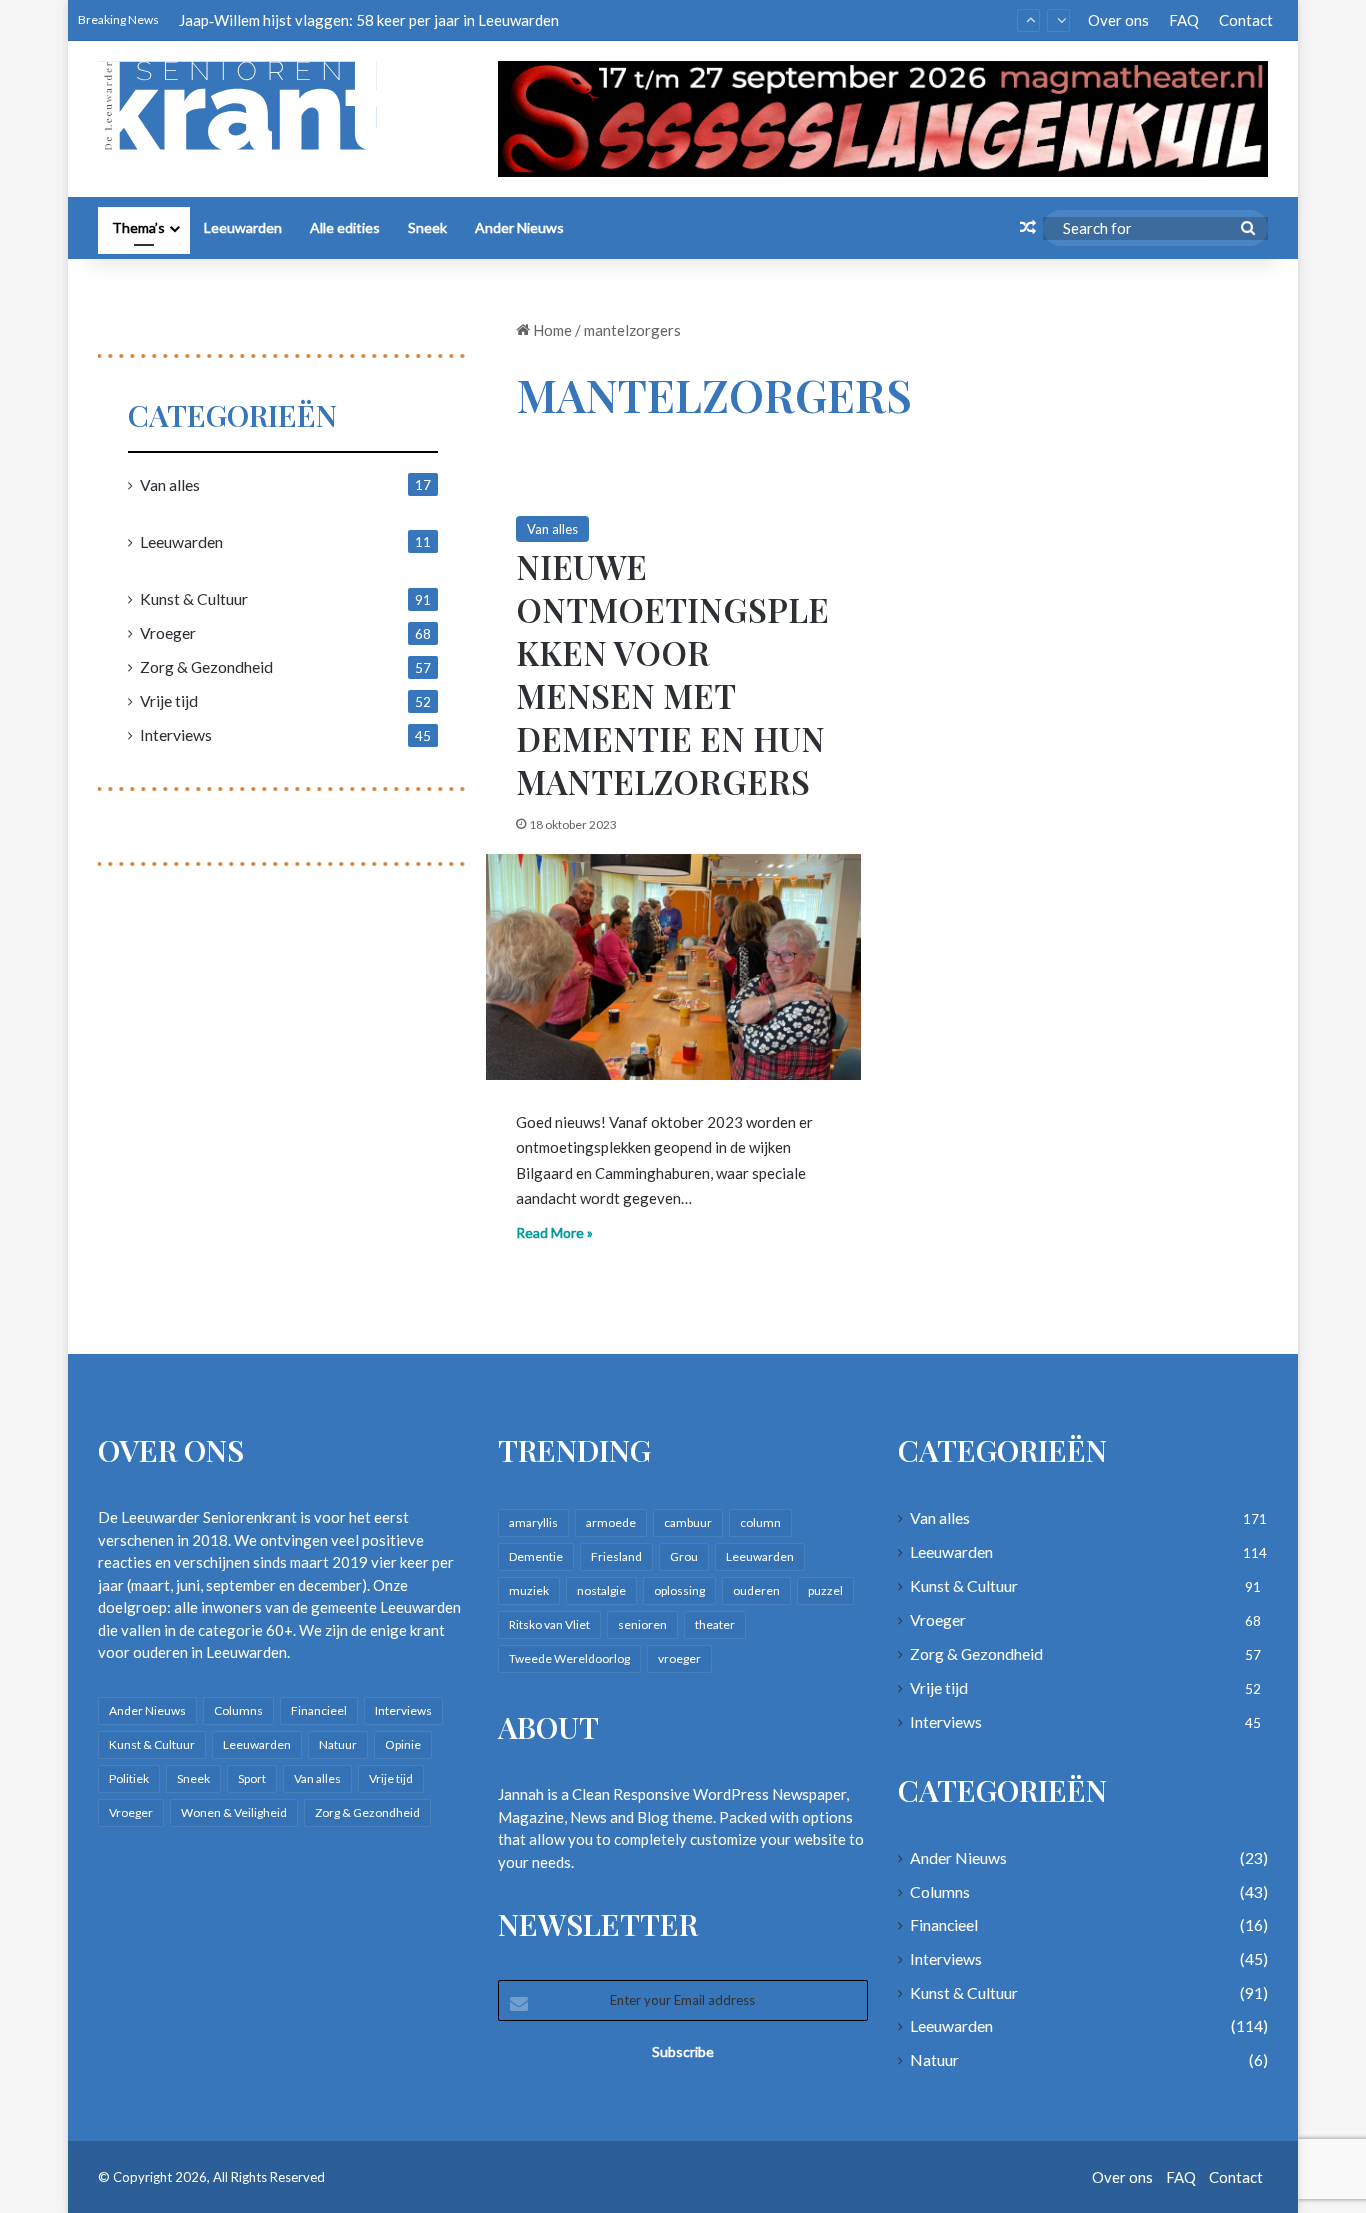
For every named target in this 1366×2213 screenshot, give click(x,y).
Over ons (1118, 20)
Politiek (129, 1778)
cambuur (688, 1522)
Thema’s (138, 227)
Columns (238, 1710)
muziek (529, 1590)
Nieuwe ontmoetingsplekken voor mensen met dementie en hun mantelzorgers (672, 673)
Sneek (427, 227)
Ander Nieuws (519, 227)
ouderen (756, 1590)
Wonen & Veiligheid (234, 1812)
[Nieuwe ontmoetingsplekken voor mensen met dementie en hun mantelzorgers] (673, 967)
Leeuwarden (243, 227)
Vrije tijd (169, 700)
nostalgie (601, 1590)
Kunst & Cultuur (194, 598)
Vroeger (168, 632)
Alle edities (345, 227)
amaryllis (533, 1522)
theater (715, 1624)
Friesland (616, 1556)
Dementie (536, 1556)
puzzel (825, 1590)
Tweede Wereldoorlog (569, 1658)
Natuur (338, 1744)
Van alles (552, 529)
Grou (684, 1556)
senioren (642, 1624)
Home (551, 330)
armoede (611, 1522)
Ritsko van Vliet (549, 1624)
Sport (252, 1778)
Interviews (176, 734)
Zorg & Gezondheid (206, 666)
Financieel (319, 1710)
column (760, 1522)
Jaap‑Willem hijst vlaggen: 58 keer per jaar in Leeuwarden (369, 20)
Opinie (403, 1744)
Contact (1246, 20)
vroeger (679, 1658)
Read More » (554, 1232)
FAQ (1184, 20)
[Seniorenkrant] (245, 106)
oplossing (679, 1590)
